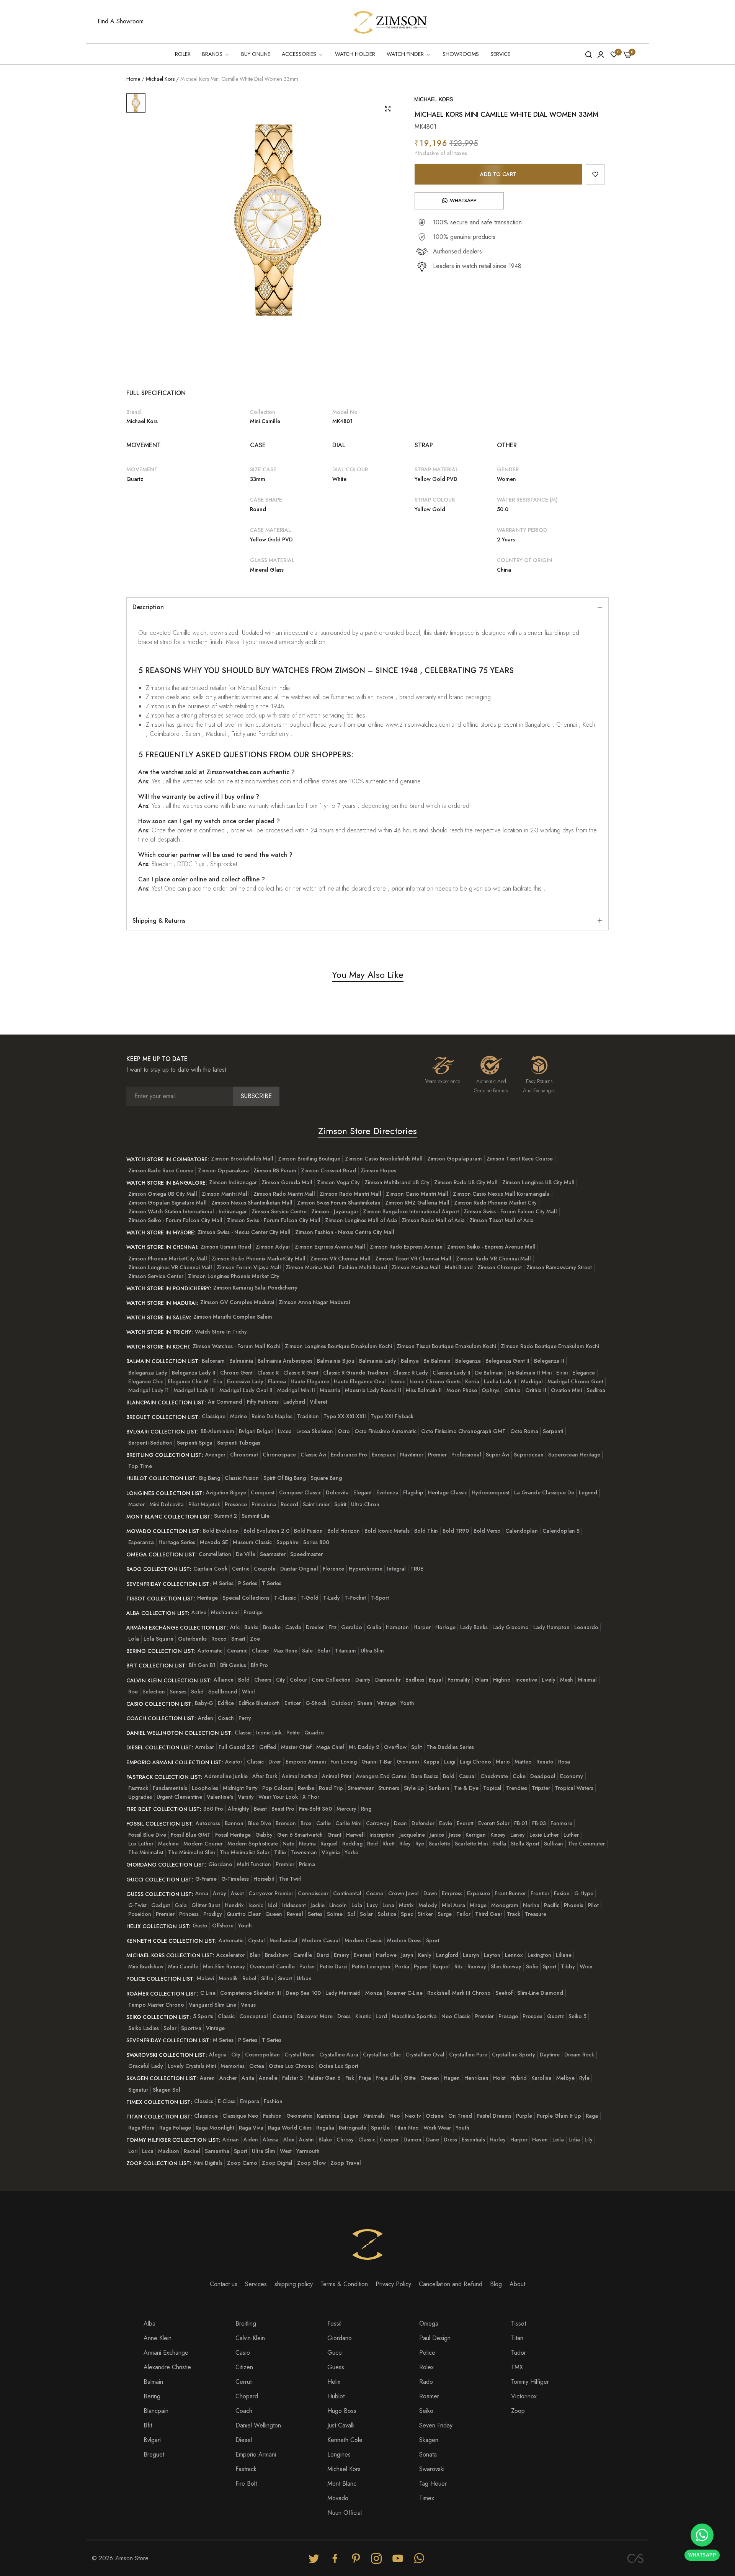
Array (220, 1893)
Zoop (518, 2411)
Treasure (536, 1914)
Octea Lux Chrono (291, 2066)
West (286, 2151)
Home (133, 79)
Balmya (410, 1361)
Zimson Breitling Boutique (309, 1159)
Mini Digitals (208, 2163)
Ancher (228, 2078)
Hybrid (519, 2078)
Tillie (280, 1852)
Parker (307, 1966)
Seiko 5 (577, 2016)
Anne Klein (158, 2338)
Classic (260, 1651)
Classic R (268, 1373)
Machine (168, 1844)
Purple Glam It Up (559, 2116)
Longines (339, 2454)
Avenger (215, 1455)
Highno (502, 1680)
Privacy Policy (393, 2284)
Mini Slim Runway (224, 1966)
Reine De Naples (272, 1416)
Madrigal (532, 1381)
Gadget (161, 1905)
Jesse (455, 1835)
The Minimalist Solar (245, 1852)
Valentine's (220, 1797)
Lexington (539, 1955)
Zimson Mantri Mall (225, 1194)
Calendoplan (522, 1531)
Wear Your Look (278, 1797)
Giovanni (408, 1762)
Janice (437, 1835)
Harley (498, 2140)
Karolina (541, 2078)
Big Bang (210, 1478)
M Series (223, 1583)
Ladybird (294, 1402)
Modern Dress (404, 1940)
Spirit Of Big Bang (285, 1478)
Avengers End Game (381, 1776)
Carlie (323, 1823)
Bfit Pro (259, 1665)
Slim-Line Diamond (540, 1993)
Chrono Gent (236, 1373)
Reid (372, 1844)
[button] (595, 175)
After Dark (265, 1776)
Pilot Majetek (204, 1504)
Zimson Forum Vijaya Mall (249, 1267)
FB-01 (521, 1823)
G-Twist (137, 1905)
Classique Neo (240, 2116)
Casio (243, 2353)
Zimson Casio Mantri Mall (417, 1194)
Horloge (445, 1627)
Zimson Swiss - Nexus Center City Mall (244, 1232)
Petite (293, 1733)
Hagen (452, 2078)
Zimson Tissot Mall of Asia (501, 1220)
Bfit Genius (233, 1665)
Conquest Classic (300, 1492)
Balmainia (241, 1361)
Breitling (246, 2323)
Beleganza (468, 1361)
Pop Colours (278, 1788)
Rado (426, 2382)
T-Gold (310, 1598)
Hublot (336, 2396)
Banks (251, 1627)
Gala (181, 1905)
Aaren (207, 2078)
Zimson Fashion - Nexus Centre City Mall (345, 1232)
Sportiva (191, 2028)
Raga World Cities (290, 2128)
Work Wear (437, 2128)
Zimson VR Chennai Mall (340, 1259)
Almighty (238, 1809)
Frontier (540, 1893)
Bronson (286, 1823)
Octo (344, 1431)
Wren (586, 1966)
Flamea (277, 1381)
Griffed (268, 1747)
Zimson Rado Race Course (161, 1170)
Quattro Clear (244, 1914)
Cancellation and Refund (451, 2284)
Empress (452, 1893)
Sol (351, 1914)
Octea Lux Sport (338, 2066)
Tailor (463, 1914)
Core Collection (331, 1680)
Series (315, 1914)
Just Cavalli (341, 2425)
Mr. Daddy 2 (364, 1747)
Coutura (283, 2016)
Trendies (517, 1788)
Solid (197, 1692)
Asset (237, 1893)
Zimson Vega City (338, 1182)
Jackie (318, 1905)
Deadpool (543, 1776)
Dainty (363, 1680)
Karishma (328, 2116)
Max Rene (285, 1651)
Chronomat (244, 1455)
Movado (338, 2498)
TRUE (417, 1569)
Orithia (512, 1390)
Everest (363, 1955)
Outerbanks (192, 1639)
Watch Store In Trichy (221, 1332)
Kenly (425, 1955)
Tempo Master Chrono (156, 2005)
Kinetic (363, 2016)
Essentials (473, 2140)
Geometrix (299, 2116)
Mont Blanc (342, 2484)
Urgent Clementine (179, 1797)
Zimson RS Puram (275, 1170)
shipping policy (294, 2284)
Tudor (519, 2353)
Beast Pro (283, 1809)
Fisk (350, 2078)
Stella (499, 1844)
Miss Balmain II (424, 1390)
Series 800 (316, 1542)
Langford (447, 1955)
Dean (400, 1823)
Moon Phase (462, 1390)
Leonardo (586, 1627)
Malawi (205, 1978)
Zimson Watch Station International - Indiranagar (188, 1211)
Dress (344, 2016)
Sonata (428, 2454)
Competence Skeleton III (251, 1993)
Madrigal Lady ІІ (149, 1390)
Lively (549, 1680)
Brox (306, 1823)
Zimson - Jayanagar (335, 1211)
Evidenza (387, 1492)
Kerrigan (476, 1835)
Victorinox (524, 2396)
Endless (415, 1680)
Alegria (218, 2055)
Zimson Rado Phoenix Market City (495, 1203)
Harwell (355, 1835)
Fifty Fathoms (263, 1402)
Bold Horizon (344, 1531)
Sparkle (380, 2128)
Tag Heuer (433, 2484)
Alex (289, 2140)
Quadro (314, 1733)
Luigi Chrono (475, 1762)
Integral (396, 1569)
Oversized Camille (272, 1966)
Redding (352, 1844)
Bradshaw (277, 1955)
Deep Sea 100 (303, 1993)
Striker (425, 1914)
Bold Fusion (308, 1531)
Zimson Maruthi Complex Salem (233, 1317)
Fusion (562, 1893)
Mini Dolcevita (167, 1504)
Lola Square (158, 1639)
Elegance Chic (146, 1381)
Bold (244, 1680)
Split (416, 1747)
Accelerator (231, 1955)
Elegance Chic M (188, 1381)
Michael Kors (160, 79)
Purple (524, 2116)
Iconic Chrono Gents (435, 1381)
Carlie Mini (348, 1823)
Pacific (552, 1905)
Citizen (244, 2367)
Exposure (479, 1893)
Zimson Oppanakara (223, 1170)
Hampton (397, 1627)
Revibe (306, 1788)
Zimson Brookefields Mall (242, 1159)
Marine (238, 1416)
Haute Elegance (310, 1381)
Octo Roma (524, 1431)
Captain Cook (210, 1569)
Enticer (293, 1703)
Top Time (140, 1466)
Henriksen (476, 2078)
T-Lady (332, 1598)
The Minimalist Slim (192, 1852)
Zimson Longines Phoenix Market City (234, 1276)
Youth (407, 1703)
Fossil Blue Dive (147, 1835)
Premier (437, 1455)
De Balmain (489, 1373)
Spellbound (223, 1692)
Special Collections (246, 1598)
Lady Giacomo (510, 1627)
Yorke (351, 1852)
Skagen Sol (167, 2090)
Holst (499, 2078)
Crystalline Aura (339, 2055)
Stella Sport (525, 1844)
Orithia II (536, 1390)
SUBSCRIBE (256, 1096)
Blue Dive (260, 1823)
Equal (436, 1680)
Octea (257, 2066)
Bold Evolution (221, 1531)
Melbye (565, 2078)
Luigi (450, 1762)
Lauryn (471, 1955)
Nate (288, 1844)
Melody (428, 1905)
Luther (571, 1835)
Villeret (318, 1402)
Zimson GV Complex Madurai (237, 1302)
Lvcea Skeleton (315, 1431)
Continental (347, 1893)
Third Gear (489, 1914)
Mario (503, 1762)
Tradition (308, 1416)
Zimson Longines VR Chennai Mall (170, 1267)
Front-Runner (510, 1893)
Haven (540, 2140)
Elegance (584, 1373)
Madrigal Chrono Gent (575, 1381)
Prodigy (213, 1914)
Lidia (574, 2140)
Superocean (529, 1455)
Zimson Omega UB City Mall (163, 1194)
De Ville (246, 1554)
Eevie (446, 1823)
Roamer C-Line (405, 1993)
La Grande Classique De (544, 1492)
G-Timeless (235, 1879)
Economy (572, 1776)
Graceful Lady (146, 2066)
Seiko (426, 2411)
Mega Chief (330, 1747)
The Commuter (586, 1844)
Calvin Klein (250, 2338)
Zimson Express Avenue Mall (330, 1247)
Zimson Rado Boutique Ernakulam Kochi (550, 1346)
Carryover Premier (271, 1893)
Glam (482, 1680)
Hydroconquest (491, 1492)
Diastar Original (299, 1569)
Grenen (430, 2078)
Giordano (220, 1864)
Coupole (265, 1569)
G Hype (584, 1893)
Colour (298, 1680)
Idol (273, 1905)
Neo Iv (413, 2116)
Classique (214, 1416)
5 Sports (203, 2016)
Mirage (478, 1905)
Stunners (389, 1788)
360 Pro (213, 1809)
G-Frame (206, 1879)
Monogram (505, 1905)
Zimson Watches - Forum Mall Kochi (236, 1346)
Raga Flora (141, 2128)
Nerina (531, 1905)
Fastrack (138, 1788)
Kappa (431, 1762)
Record (289, 1504)
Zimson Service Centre (279, 1211)
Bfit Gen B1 (202, 1665)
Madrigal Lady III (194, 1390)
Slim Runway (506, 1966)
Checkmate (494, 1776)
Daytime (550, 2055)
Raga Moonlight (215, 2128)
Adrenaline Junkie (226, 1776)
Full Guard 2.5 (237, 1747)
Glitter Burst (206, 1905)
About (517, 2284)
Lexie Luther (544, 1835)
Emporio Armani (306, 1762)
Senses (178, 1692)
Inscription (382, 1835)
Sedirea (596, 1390)
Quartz (555, 2016)
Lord (381, 2016)
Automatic (210, 1651)
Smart (238, 1639)
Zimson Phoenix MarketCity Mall (168, 1259)
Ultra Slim (372, 1651)
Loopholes (205, 1788)
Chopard (247, 2396)
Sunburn (439, 1788)
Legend (588, 1492)
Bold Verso (487, 1531)
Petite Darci (333, 1966)
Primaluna (264, 1504)
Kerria (472, 1381)
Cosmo (375, 1893)
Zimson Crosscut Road (328, 1170)
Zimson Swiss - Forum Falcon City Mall (510, 1211)
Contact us (224, 2284)
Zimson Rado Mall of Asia (433, 1220)
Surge (445, 1914)
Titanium (345, 1651)
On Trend (460, 2116)
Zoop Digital (277, 2163)
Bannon (234, 1823)
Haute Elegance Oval (360, 1381)
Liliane (564, 1955)
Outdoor (342, 1703)
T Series (272, 1583)
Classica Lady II (452, 1373)
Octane (435, 2116)
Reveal (295, 1914)
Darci (323, 1955)
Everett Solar (494, 1823)
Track (514, 1914)
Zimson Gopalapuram (455, 1159)
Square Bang (326, 1478)
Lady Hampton (551, 1627)
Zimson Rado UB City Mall (466, 1182)
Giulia (374, 1627)
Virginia (331, 1852)
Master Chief (296, 1747)
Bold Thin (426, 1531)
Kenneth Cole (345, 2440)
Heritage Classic (448, 1492)
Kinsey (498, 1835)
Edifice (226, 1703)
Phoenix (574, 1905)
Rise (133, 1692)
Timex (427, 2498)
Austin (306, 2140)
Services (256, 2284)
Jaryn (407, 1955)
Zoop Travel (346, 2163)
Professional (466, 1455)
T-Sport (380, 1598)
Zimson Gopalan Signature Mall (167, 1203)
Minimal (587, 1680)
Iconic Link (269, 1733)
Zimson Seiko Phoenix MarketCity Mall (259, 1259)
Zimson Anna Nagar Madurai (314, 1302)
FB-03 (539, 1823)
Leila (558, 2140)
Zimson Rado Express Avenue (406, 1247)
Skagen (429, 2440)
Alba (149, 2323)
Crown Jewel (403, 1893)
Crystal (256, 1940)
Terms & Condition (344, 2284)
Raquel (329, 1844)
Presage (508, 2016)
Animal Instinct (300, 1776)
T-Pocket (355, 1598)
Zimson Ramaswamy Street (559, 1267)
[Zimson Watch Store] (390, 22)
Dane (433, 2140)
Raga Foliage (175, 2128)
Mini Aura (453, 1905)
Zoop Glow (311, 2163)
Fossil (334, 2323)
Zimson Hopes (378, 1170)
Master (136, 1504)
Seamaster (273, 1554)
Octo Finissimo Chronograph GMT (463, 1431)
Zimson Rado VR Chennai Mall (493, 1259)
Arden (206, 1718)
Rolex (426, 2367)
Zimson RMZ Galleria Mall (417, 1203)
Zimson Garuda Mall (287, 1182)
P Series (248, 1583)
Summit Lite (256, 1516)
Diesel (244, 2440)
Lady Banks (474, 1627)
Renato (545, 1762)
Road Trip (331, 1788)
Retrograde (353, 2128)
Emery (341, 1955)
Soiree (335, 1914)
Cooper (389, 2140)
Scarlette (439, 1844)
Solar (324, 1651)
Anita (248, 2078)
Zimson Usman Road (226, 1247)
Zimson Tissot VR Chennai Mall (413, 1259)
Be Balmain (437, 1361)
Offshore (223, 1925)
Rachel (192, 2151)
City (281, 1680)
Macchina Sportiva (414, 2016)
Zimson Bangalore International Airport (411, 1211)
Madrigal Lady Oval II (246, 1390)
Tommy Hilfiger (530, 2382)
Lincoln (338, 1905)
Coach (226, 1718)
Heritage (207, 1598)
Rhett (389, 1844)
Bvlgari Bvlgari (256, 1431)
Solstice (387, 1914)
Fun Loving (344, 1762)
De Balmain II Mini (530, 1373)
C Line (208, 1993)
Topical (492, 1788)
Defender (423, 1823)
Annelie (268, 2078)
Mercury (346, 1809)
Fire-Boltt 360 (315, 1809)
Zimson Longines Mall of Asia (361, 1220)
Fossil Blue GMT (191, 1835)
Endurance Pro (349, 1455)
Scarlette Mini (471, 1844)
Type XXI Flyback (392, 1416)
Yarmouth (308, 2151)
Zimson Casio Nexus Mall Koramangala (501, 1194)
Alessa (271, 2140)
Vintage (386, 1703)
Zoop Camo (242, 2163)
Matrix (406, 1905)
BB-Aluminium (217, 1431)
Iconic (398, 1381)
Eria (218, 1381)
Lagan (351, 2116)
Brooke (272, 1627)
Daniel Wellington (258, 2425)
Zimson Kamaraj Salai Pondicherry (255, 1288)
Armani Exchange (166, 2353)
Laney (518, 1835)
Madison (169, 2151)
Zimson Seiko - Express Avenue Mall (491, 1247)
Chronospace (279, 1455)
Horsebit (264, 1879)
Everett (465, 1823)
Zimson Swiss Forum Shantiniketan (339, 1203)
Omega (429, 2323)
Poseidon (140, 1914)
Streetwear (361, 1788)
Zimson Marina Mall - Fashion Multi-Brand (336, 1267)
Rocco (219, 1639)
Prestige (253, 1612)
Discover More (315, 2016)
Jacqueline (412, 1835)
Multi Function (254, 1864)
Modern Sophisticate (253, 1844)
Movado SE (214, 1542)
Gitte (410, 2078)
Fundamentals (170, 1788)
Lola (134, 1639)
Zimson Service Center (156, 1276)
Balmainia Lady (378, 1361)
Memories (233, 2066)
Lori (133, 2151)
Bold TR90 (456, 1531)
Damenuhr (388, 1680)
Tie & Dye (466, 1788)
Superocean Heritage (574, 1455)
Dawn (430, 1893)
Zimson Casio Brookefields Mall (384, 1159)
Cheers (263, 1680)
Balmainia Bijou (336, 1361)
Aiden (251, 2140)
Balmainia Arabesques (285, 1361)
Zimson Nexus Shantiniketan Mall (252, 1203)
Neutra (307, 1844)
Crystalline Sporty (514, 2055)
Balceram (213, 1361)
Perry (245, 1718)
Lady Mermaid (343, 1993)
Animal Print (337, 1776)
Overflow (395, 1747)
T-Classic (285, 1598)
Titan (517, 2338)
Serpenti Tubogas (239, 1443)
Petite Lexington (371, 1966)
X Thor (311, 1797)
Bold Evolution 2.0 (266, 1531)
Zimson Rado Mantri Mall (284, 1194)
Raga (592, 2116)
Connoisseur (313, 1893)
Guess (336, 2367)
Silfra (267, 1978)
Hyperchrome (366, 1569)
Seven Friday (436, 2425)
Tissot (519, 2323)
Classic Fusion (242, 1478)
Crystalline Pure (468, 2055)
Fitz (332, 1627)
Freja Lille (387, 2078)
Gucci (335, 2353)
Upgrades (140, 1797)
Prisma (307, 1864)
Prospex (532, 2016)
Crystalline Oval (425, 2055)
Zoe (255, 1639)
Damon (412, 2140)
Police (427, 2353)
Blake (325, 2140)
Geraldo (352, 1627)
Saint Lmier (316, 1504)
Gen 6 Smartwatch (300, 1835)
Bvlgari (152, 2440)
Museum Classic (252, 1542)
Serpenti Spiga (195, 1443)
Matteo (523, 1762)
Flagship (413, 1492)
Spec (407, 1914)
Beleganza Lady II (194, 1373)
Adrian (231, 2140)
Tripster (541, 1788)
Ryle (584, 2078)
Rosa (564, 1762)
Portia (402, 1966)
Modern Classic (363, 1940)
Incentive (526, 1680)
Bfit (148, 2425)
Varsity (246, 1797)
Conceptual (254, 2016)
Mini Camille (183, 1966)
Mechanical (225, 1612)
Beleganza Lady (148, 1373)
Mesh (567, 1680)
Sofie (532, 1966)
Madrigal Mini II (296, 1390)
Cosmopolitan (262, 2055)
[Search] (589, 54)
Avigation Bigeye (226, 1492)
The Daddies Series (450, 1747)
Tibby (568, 1966)
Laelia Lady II (500, 1381)
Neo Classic (456, 2016)
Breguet (154, 2454)
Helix (334, 2382)
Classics (204, 2101)
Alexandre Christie (167, 2367)
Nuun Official (345, 2513)
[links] (315, 2558)
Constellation (215, 1554)
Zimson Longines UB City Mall (538, 1182)
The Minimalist (146, 1852)
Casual (467, 1776)
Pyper (421, 1966)
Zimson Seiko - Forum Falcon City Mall (175, 1220)
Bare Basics (425, 1776)
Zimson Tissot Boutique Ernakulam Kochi (446, 1346)
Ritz (459, 1966)
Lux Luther (141, 1844)
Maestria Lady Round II (373, 1390)
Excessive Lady (245, 1381)
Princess (189, 1914)
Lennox (514, 1955)
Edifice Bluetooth (259, 1703)
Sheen (365, 1703)
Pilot (593, 1905)
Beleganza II (549, 1361)
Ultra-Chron (365, 1504)
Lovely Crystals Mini (192, 2066)
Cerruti (244, 2382)
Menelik (228, 1978)
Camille (303, 1955)
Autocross (208, 1823)
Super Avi (497, 1455)
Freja (365, 2078)
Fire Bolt (246, 2484)
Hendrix (234, 1905)
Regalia (325, 2128)
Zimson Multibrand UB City (397, 1182)
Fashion (273, 2101)
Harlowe (386, 1955)
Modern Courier (203, 1844)
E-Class (227, 2101)
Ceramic (237, 1651)
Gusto (200, 1925)
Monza (374, 1993)
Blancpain (156, 2411)
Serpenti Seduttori (150, 1443)
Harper (422, 1627)
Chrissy (345, 2140)
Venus (248, 2005)
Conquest (263, 1492)
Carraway (378, 1823)
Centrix (241, 1569)
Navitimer (412, 1455)
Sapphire (287, 1542)
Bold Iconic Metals (387, 1531)
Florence (333, 1569)
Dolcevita (337, 1492)
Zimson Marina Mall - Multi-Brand (432, 1267)
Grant (334, 1835)
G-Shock (316, 1703)
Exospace (384, 1455)
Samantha (217, 2151)
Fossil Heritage (233, 1835)
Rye (420, 1844)
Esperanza (141, 1542)
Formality (459, 1680)
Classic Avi (313, 1455)
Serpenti (553, 1431)
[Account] (601, 54)
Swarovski (432, 2469)
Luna (388, 1905)
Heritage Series (177, 1542)
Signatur (138, 2090)
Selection (154, 1692)
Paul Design (435, 2338)
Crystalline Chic (382, 2055)
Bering (152, 2396)
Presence (236, 1504)
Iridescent (294, 1905)
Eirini (562, 1373)
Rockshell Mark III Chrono (459, 1993)
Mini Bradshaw (146, 1966)
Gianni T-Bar (377, 1762)
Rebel (249, 1978)
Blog (496, 2284)
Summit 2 (225, 1516)
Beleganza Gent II (507, 1361)
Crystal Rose (300, 2055)
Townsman (304, 1852)
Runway (477, 1966)
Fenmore (561, 1823)
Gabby (264, 1835)
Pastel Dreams (494, 2116)
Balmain (153, 2382)
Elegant (363, 1492)
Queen (274, 1914)
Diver (275, 1762)
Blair (255, 1955)
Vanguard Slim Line (212, 2005)
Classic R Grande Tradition (356, 1373)
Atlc (235, 1627)
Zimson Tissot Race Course (520, 1159)
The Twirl (290, 1879)
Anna (202, 1893)
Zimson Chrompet (500, 1267)
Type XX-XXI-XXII (345, 1416)
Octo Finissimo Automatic (385, 1431)
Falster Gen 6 (324, 2078)
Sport (433, 1940)
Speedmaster (306, 1554)
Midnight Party (240, 1788)
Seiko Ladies (144, 2028)
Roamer (429, 2396)
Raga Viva (251, 2128)
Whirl (248, 1692)
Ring (366, 1809)
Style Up (414, 1788)
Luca (148, 2151)
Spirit (340, 1504)
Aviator (234, 1762)
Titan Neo (407, 2128)
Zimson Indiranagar (233, 1182)
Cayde (293, 1627)
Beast (260, 1809)
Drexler (315, 1627)
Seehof (504, 1993)
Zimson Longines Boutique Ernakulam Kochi (338, 1346)
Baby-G (204, 1703)
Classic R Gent (301, 1373)
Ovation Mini (566, 1390)
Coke (519, 1776)
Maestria (330, 1390)
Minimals (374, 2116)
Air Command (225, 1402)
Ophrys (491, 1390)
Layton (492, 1955)
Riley (405, 1844)
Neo (395, 2116)
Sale (307, 1651)
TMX (517, 2367)
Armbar (205, 1747)
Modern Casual (321, 1940)
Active (199, 1612)
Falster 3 (292, 2078)
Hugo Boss (342, 2411)
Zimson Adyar (273, 1247)
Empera (250, 2101)
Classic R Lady (411, 1373)
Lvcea (285, 1431)
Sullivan (554, 1844)
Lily (589, 2140)
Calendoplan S (561, 1531)
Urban (304, 1978)
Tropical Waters (574, 1788)
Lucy (372, 1905)
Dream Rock (579, 2055)
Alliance (224, 1680)
